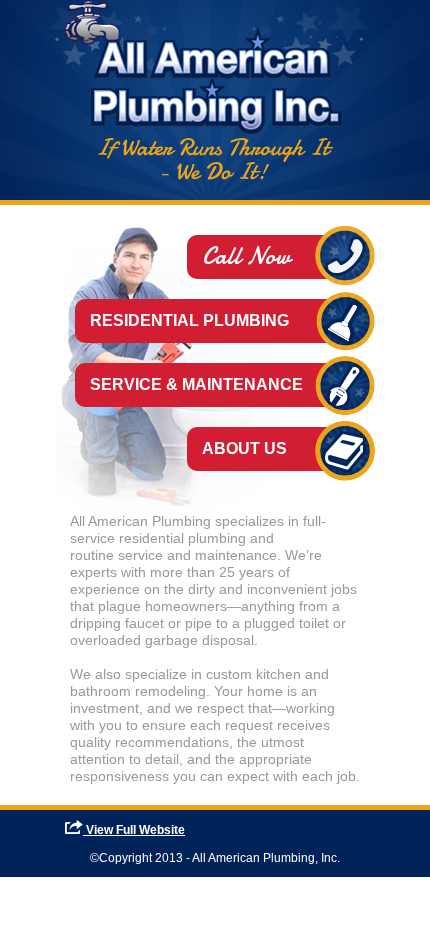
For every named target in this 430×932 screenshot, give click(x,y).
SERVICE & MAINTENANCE (196, 384)
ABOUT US (244, 448)
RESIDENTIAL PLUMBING (189, 320)
